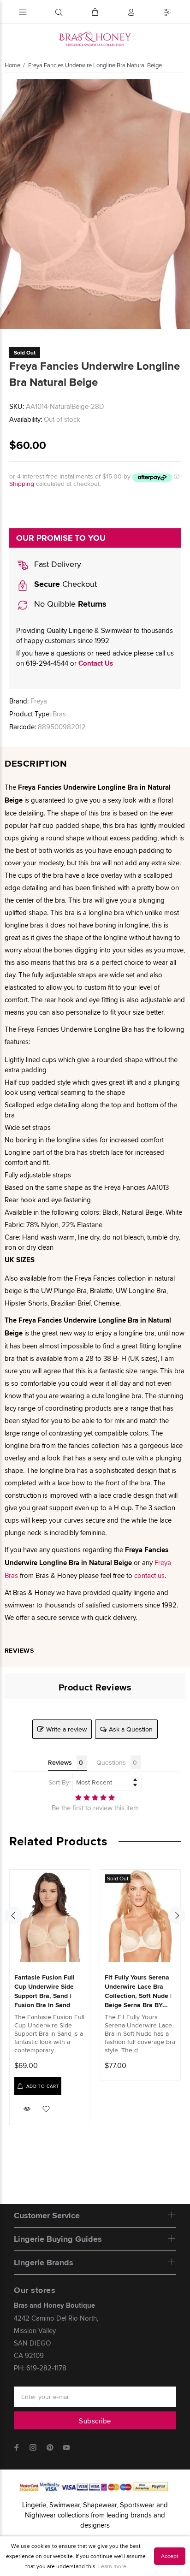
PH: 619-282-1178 (40, 2368)
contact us (149, 1575)
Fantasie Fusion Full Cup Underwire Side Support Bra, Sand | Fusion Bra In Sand (45, 1991)
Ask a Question (131, 1729)
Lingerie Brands (44, 2263)
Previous (9, 204)
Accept (170, 2556)
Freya (39, 701)
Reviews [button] (60, 1762)
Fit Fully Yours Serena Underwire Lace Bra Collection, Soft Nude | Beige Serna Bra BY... (138, 1991)
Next (181, 204)
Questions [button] (111, 1762)
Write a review (66, 1729)
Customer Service (47, 2216)
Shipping (22, 484)
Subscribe (95, 2421)
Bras (59, 714)
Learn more (112, 2566)
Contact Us (96, 663)
